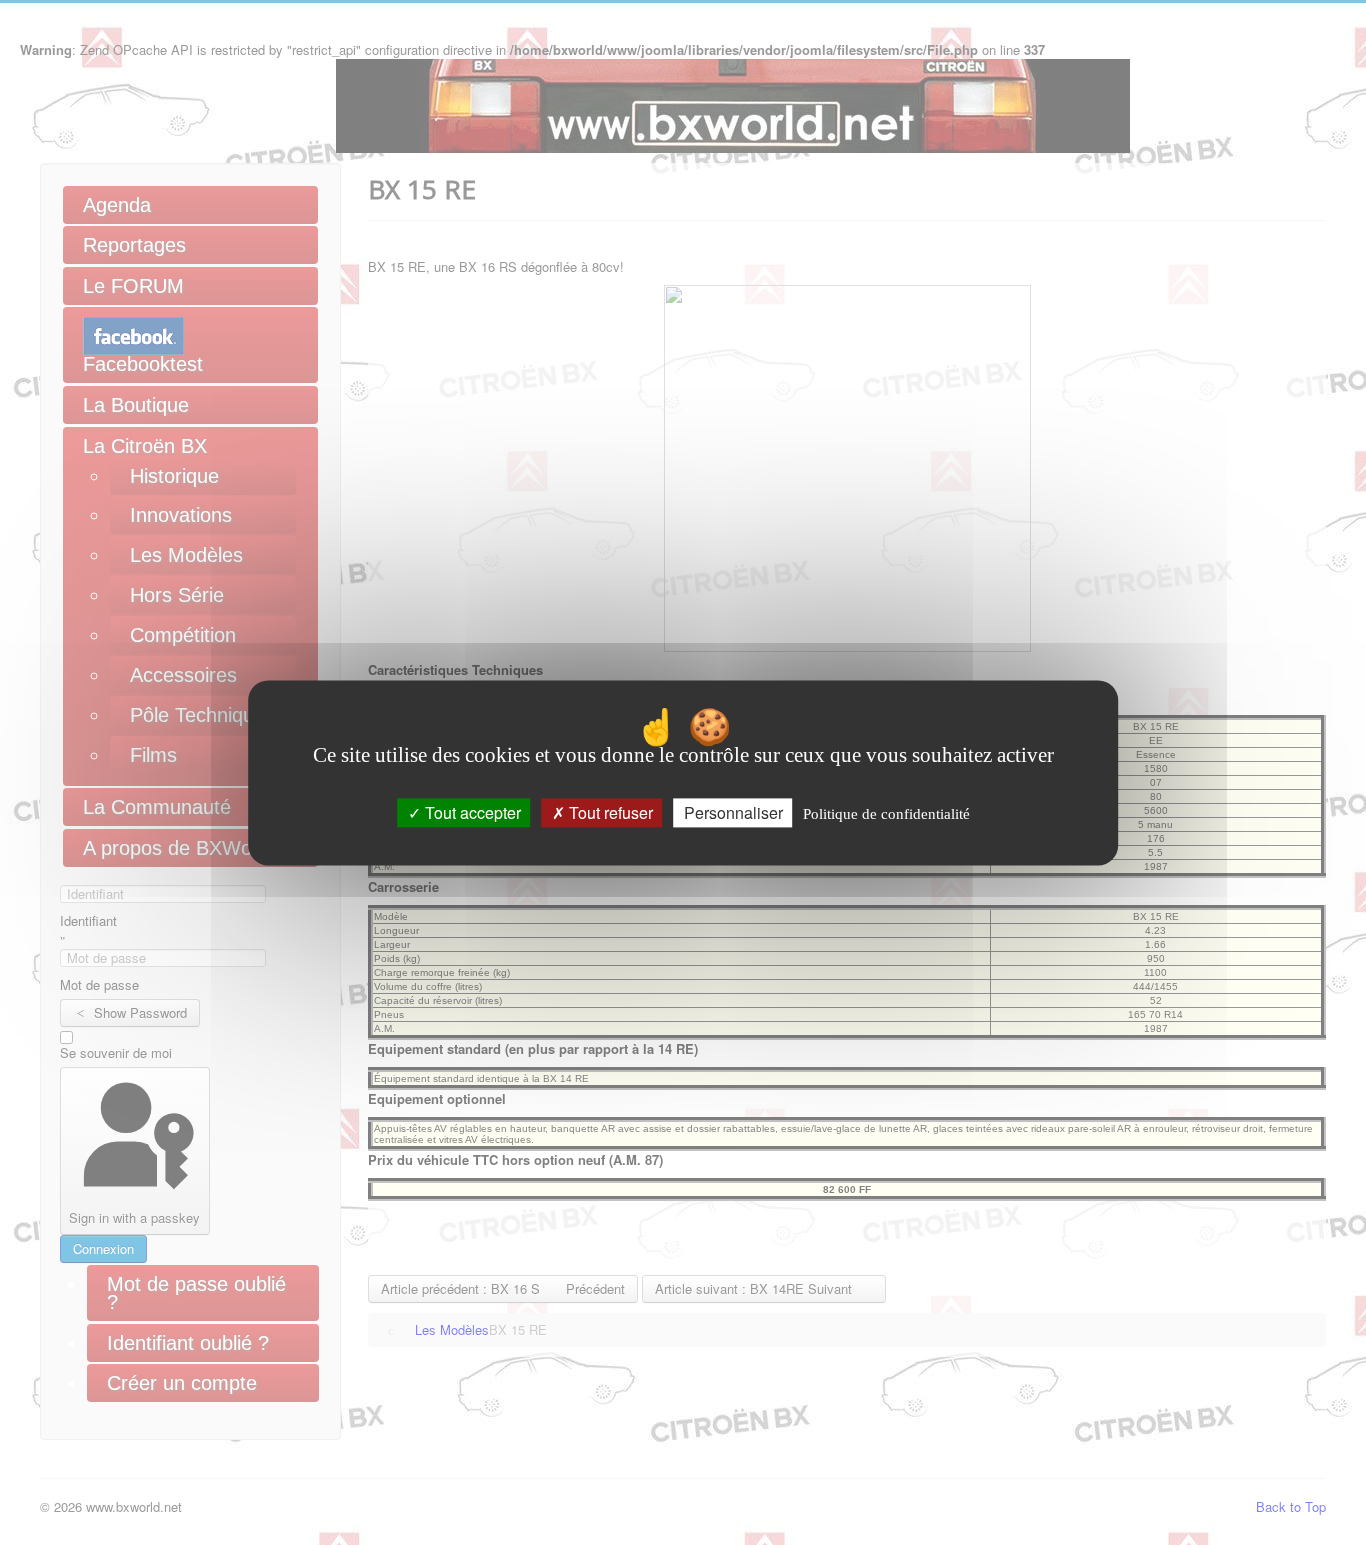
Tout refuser (609, 812)
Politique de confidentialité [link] (886, 814)
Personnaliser (733, 812)
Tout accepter (471, 812)
